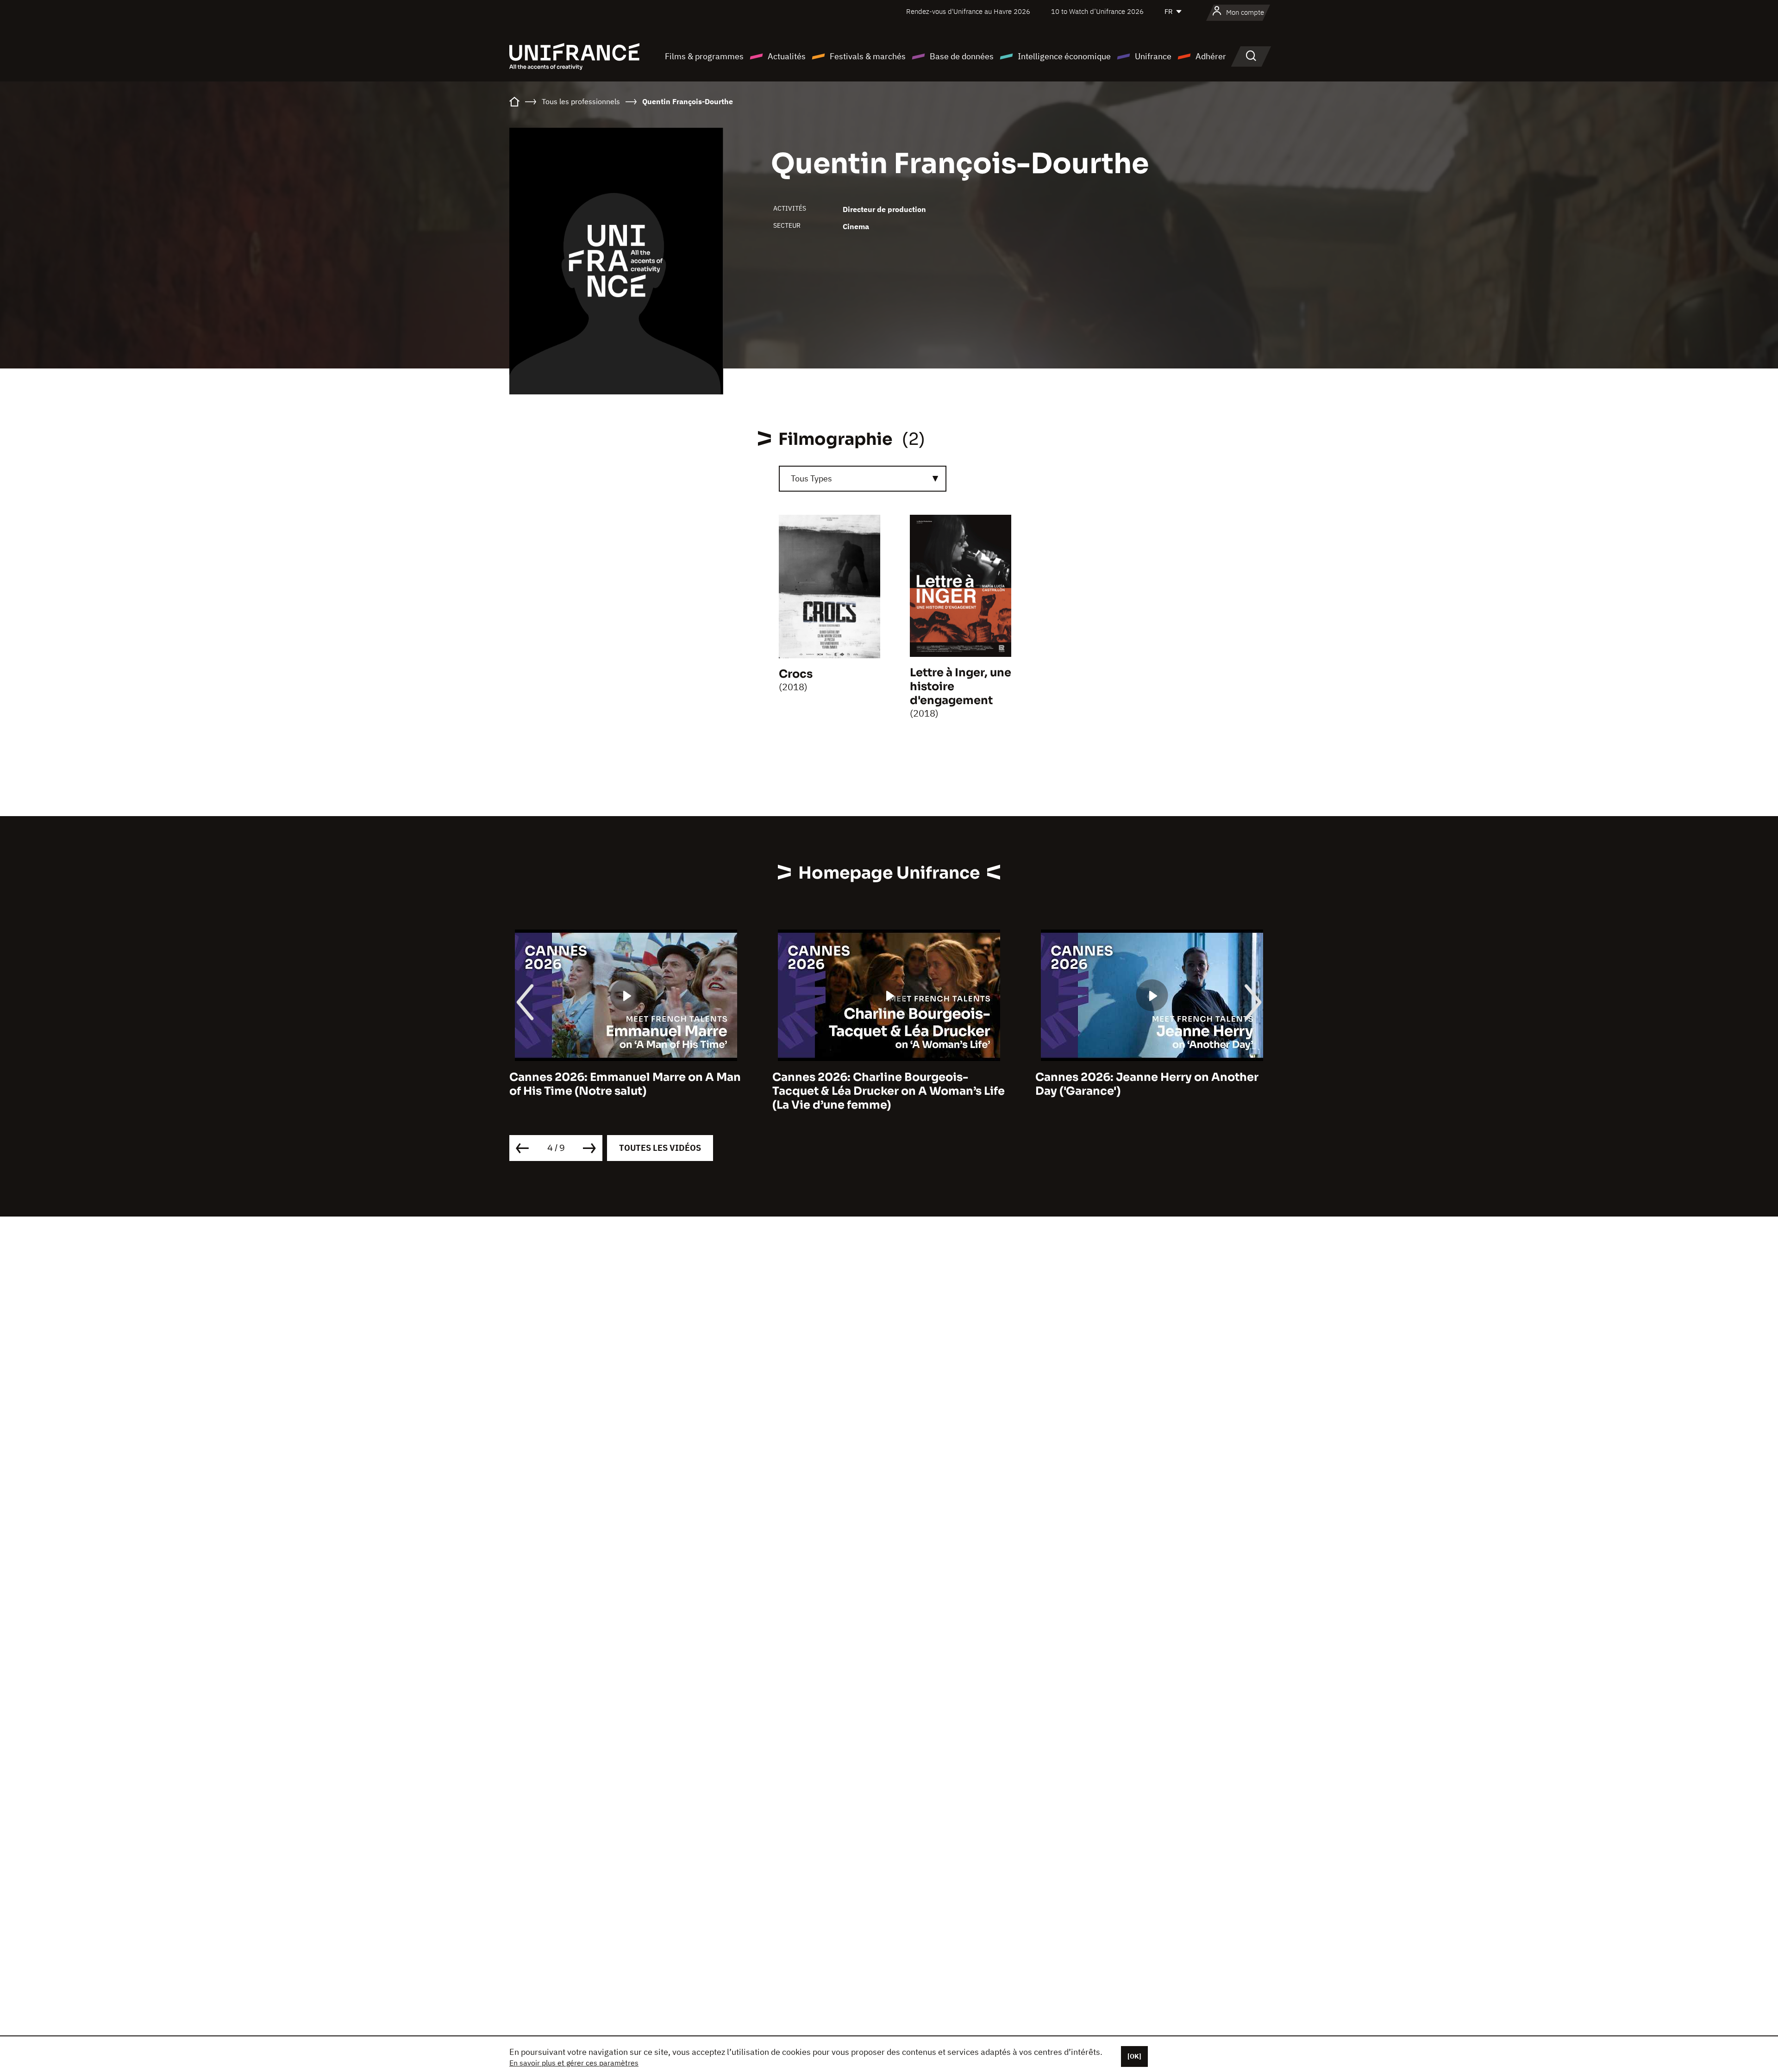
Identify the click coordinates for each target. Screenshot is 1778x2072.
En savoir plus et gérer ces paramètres (574, 2063)
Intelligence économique (1064, 56)
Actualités (787, 56)
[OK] (1134, 2056)
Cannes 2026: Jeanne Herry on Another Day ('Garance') (884, 1084)
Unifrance (1153, 56)
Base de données (962, 56)
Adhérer (1211, 56)
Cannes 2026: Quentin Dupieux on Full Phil (1144, 1084)
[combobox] (863, 479)
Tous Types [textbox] (811, 478)
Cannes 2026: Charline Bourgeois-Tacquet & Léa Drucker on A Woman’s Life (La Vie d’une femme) (626, 1091)
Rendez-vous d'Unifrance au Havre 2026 (968, 11)
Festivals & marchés (868, 56)
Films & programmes (704, 56)
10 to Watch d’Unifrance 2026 (1097, 11)
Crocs (796, 674)
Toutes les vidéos (660, 1148)
